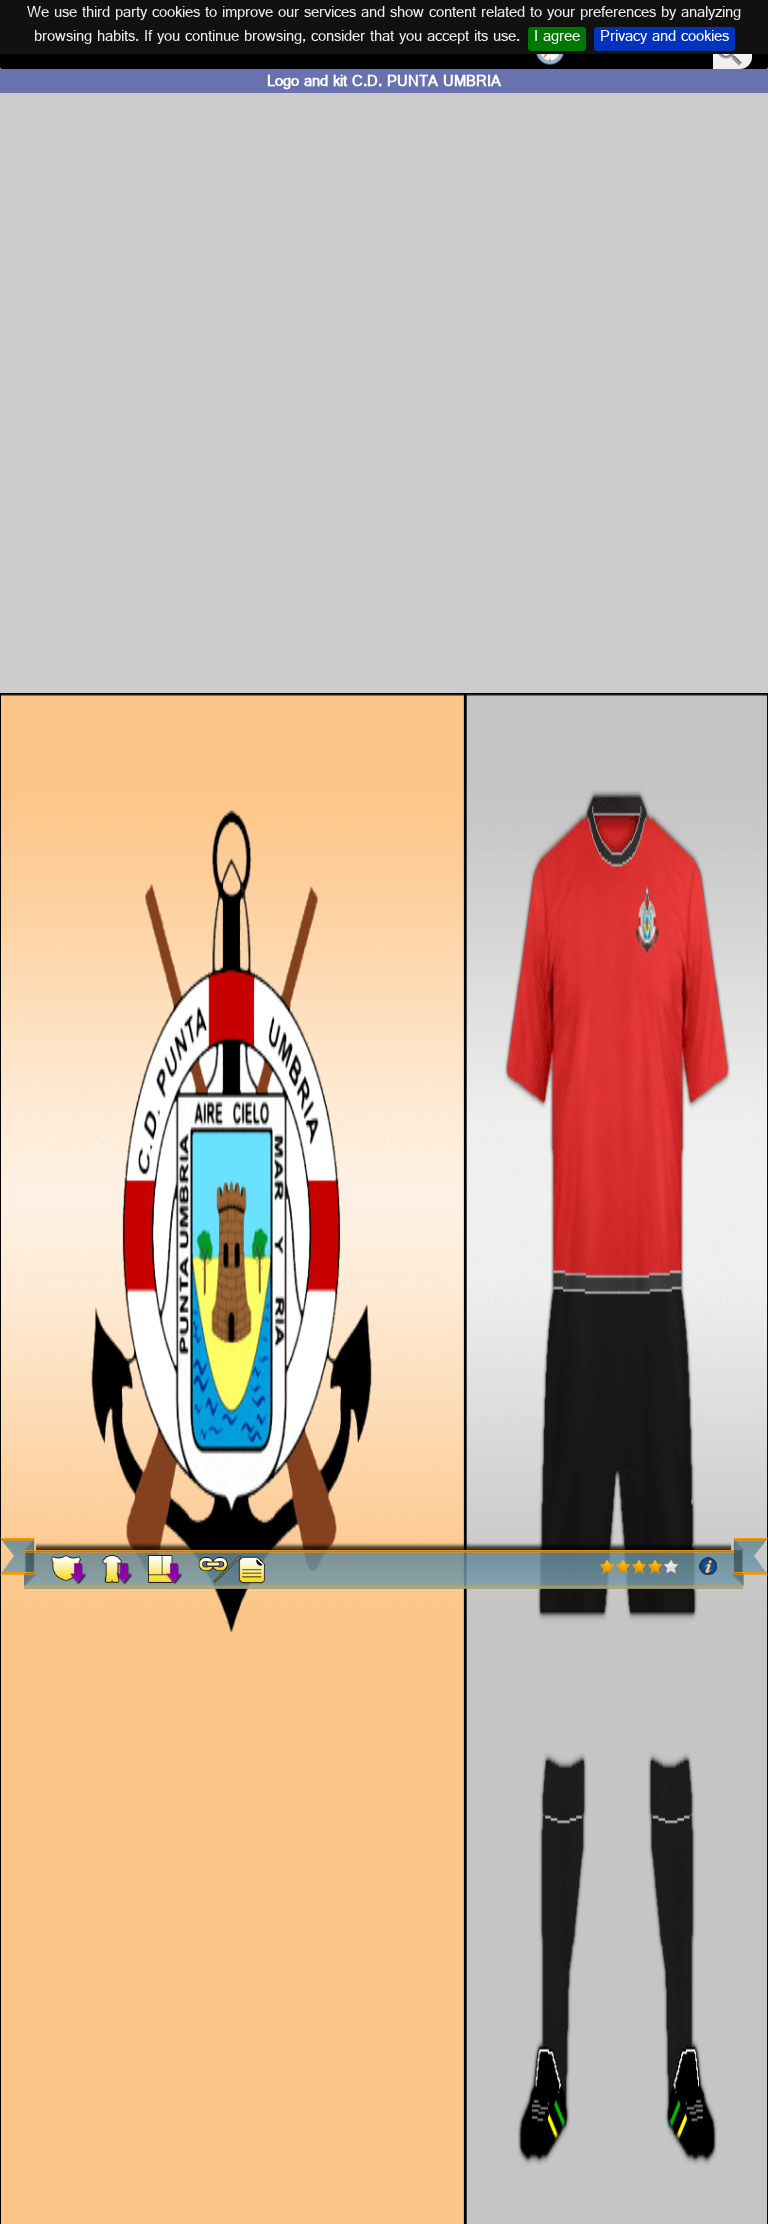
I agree (557, 39)
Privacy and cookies (664, 39)
